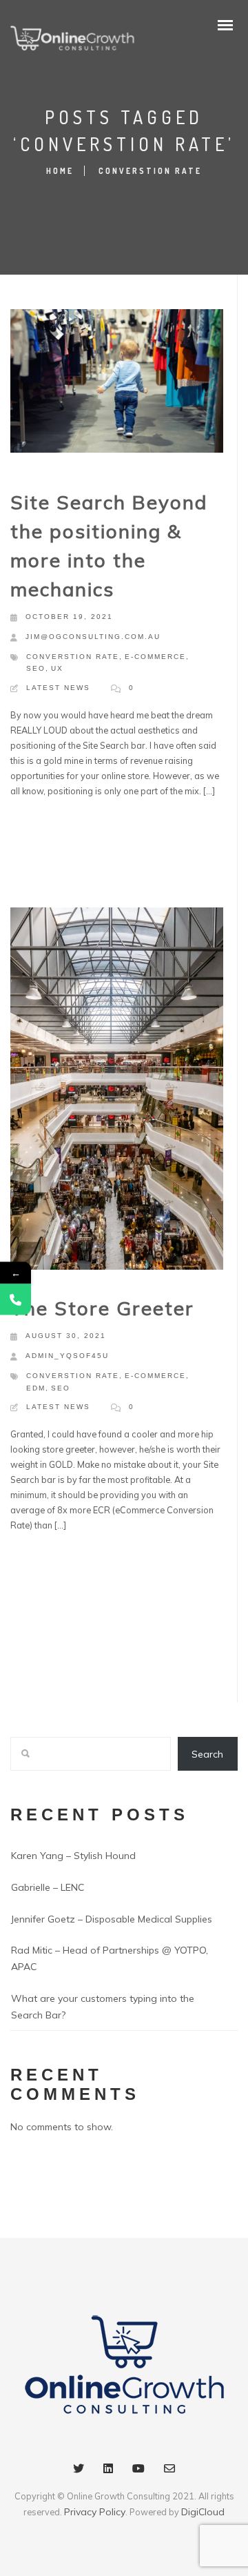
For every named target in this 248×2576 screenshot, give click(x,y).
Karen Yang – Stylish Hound (73, 1856)
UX (57, 668)
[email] (169, 2471)
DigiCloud (203, 2512)
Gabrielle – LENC (48, 1887)
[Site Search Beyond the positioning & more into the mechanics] (117, 384)
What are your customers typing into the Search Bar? (103, 2007)
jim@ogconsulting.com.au (93, 637)
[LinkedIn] (108, 2471)
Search (207, 1754)
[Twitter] (79, 2471)
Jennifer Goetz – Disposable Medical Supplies (112, 1919)
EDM (36, 1388)
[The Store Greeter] (117, 1096)
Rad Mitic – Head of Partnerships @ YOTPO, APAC (110, 1958)
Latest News (58, 688)
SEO (36, 668)
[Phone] (15, 1299)
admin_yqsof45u (67, 1356)
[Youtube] (138, 2471)
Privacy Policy (95, 2512)
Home (60, 171)
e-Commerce (155, 657)
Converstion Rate (73, 657)
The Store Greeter (102, 1308)
